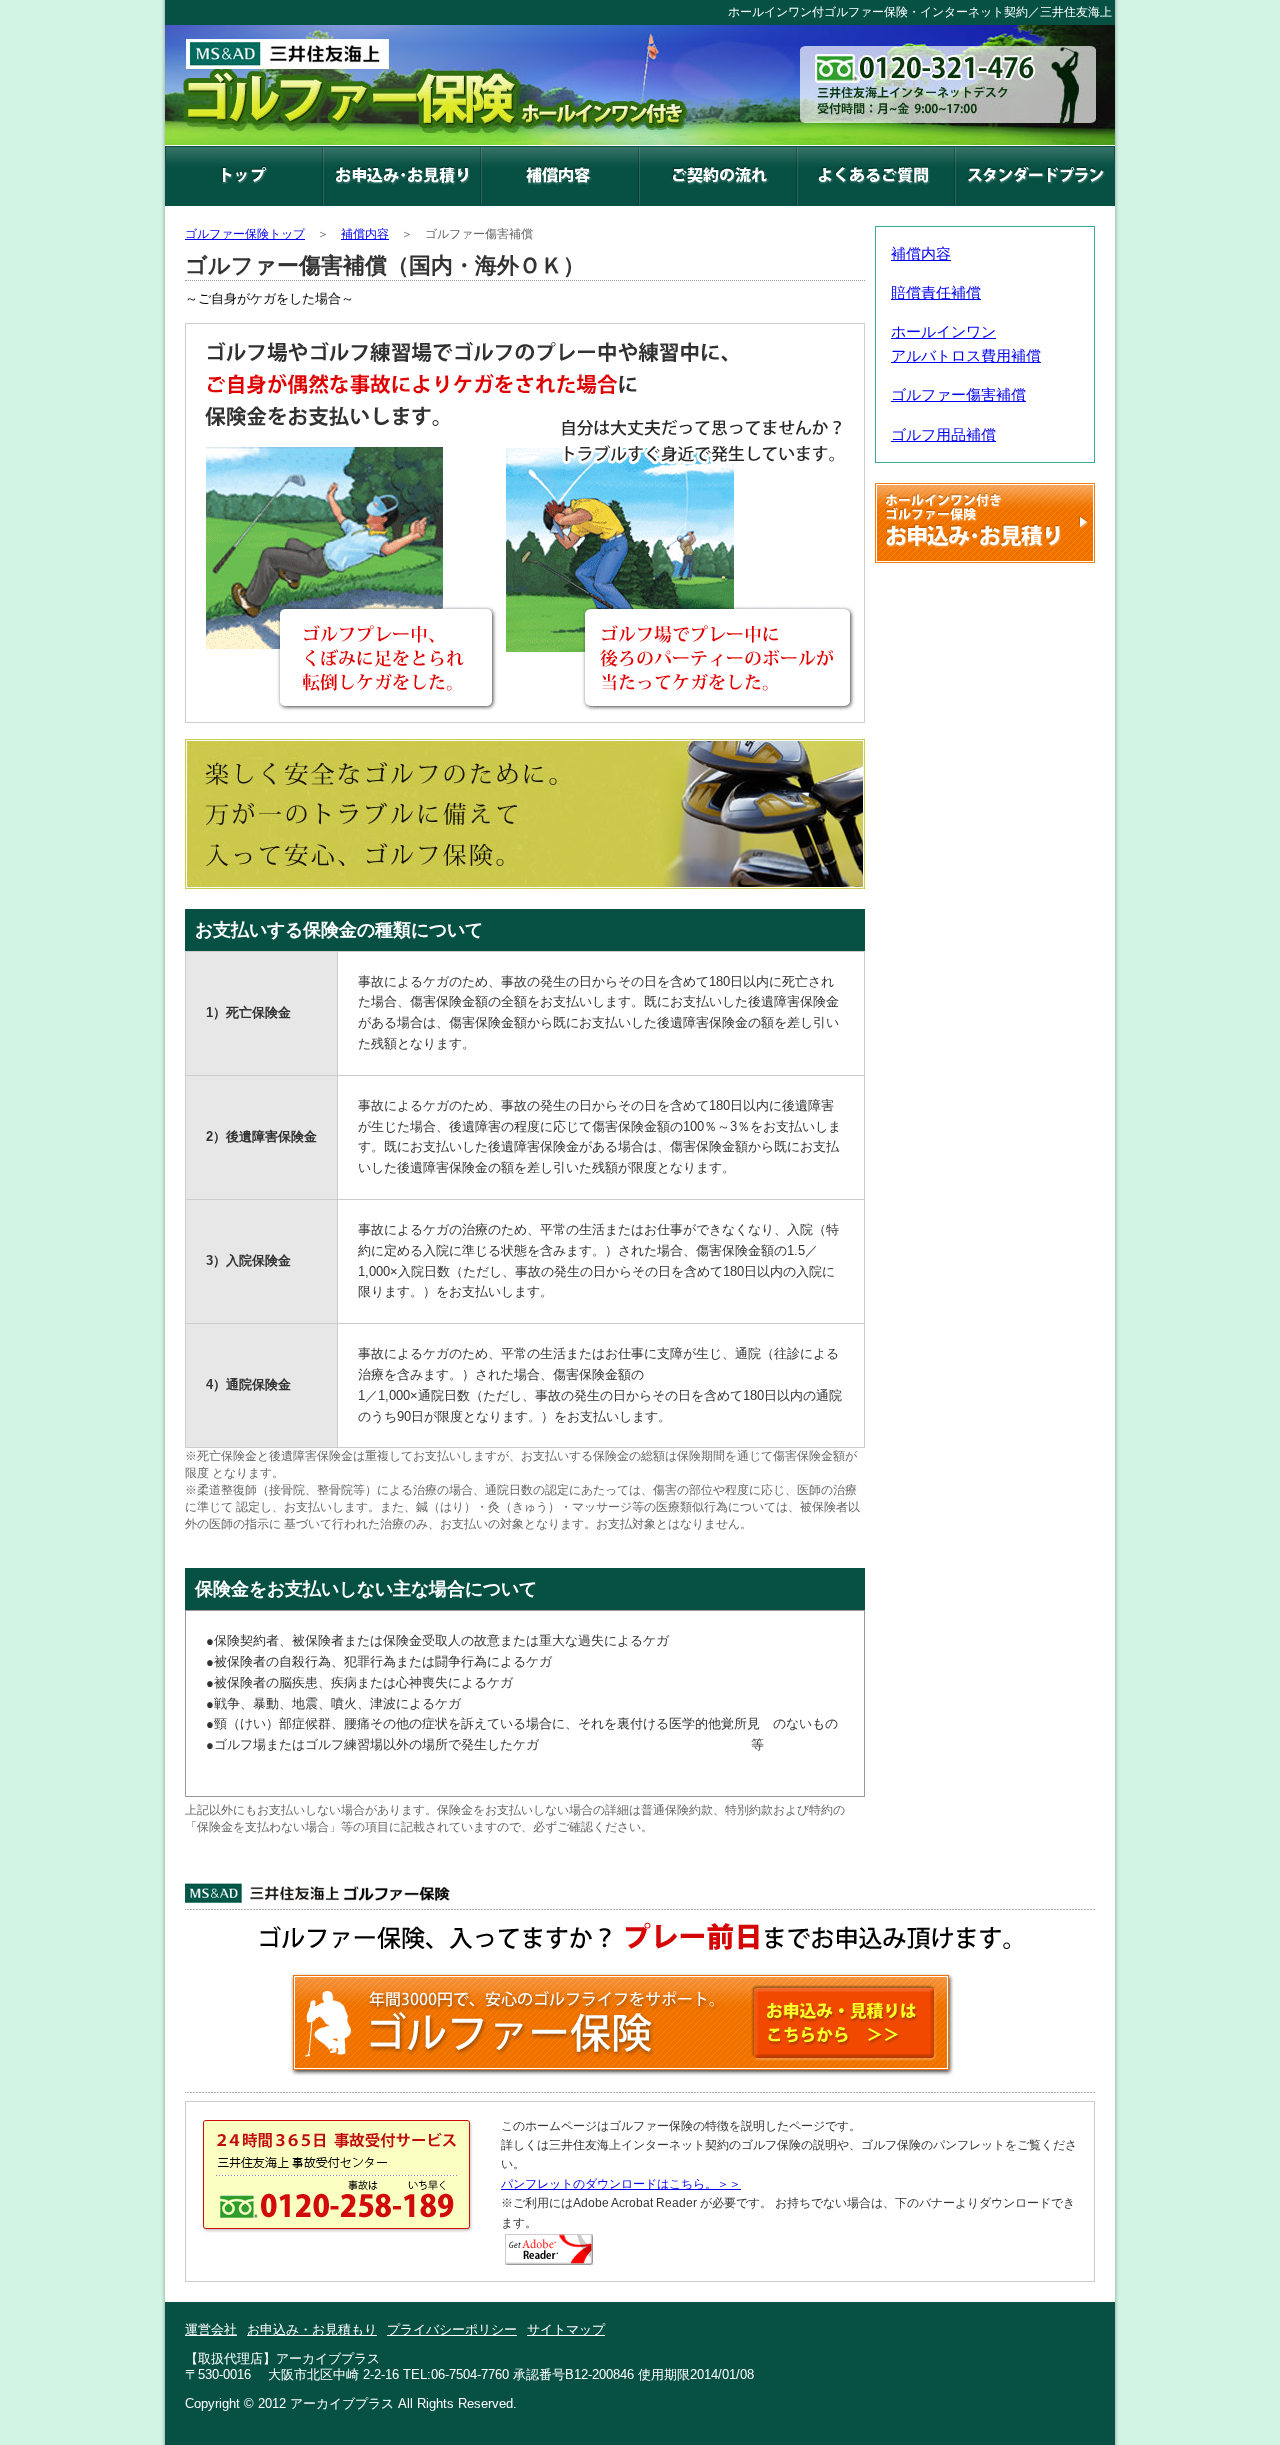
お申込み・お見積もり (312, 2329)
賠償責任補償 (936, 292)
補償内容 (921, 253)
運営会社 (211, 2329)
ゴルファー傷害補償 (958, 394)
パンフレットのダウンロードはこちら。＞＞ (621, 2184)
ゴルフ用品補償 (943, 434)
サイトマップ (566, 2329)
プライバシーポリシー (452, 2329)
